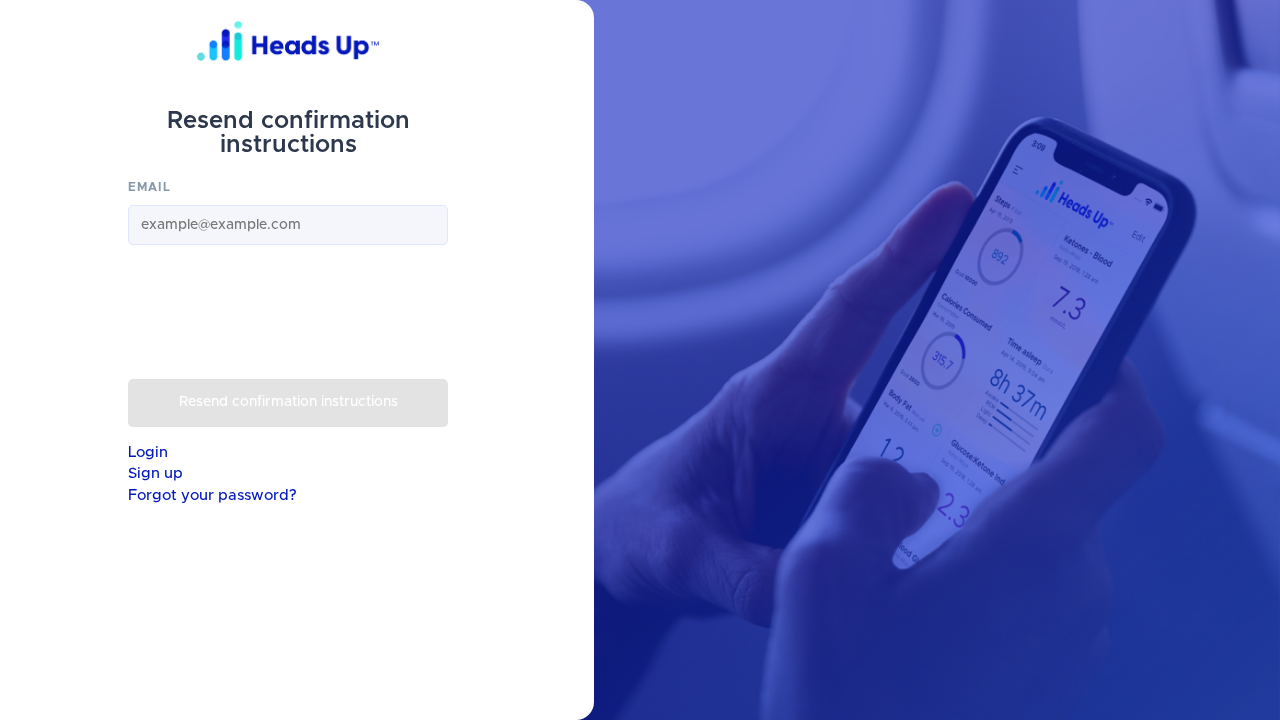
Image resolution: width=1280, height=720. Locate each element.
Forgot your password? (212, 495)
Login (148, 452)
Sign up (155, 473)
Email (149, 187)
